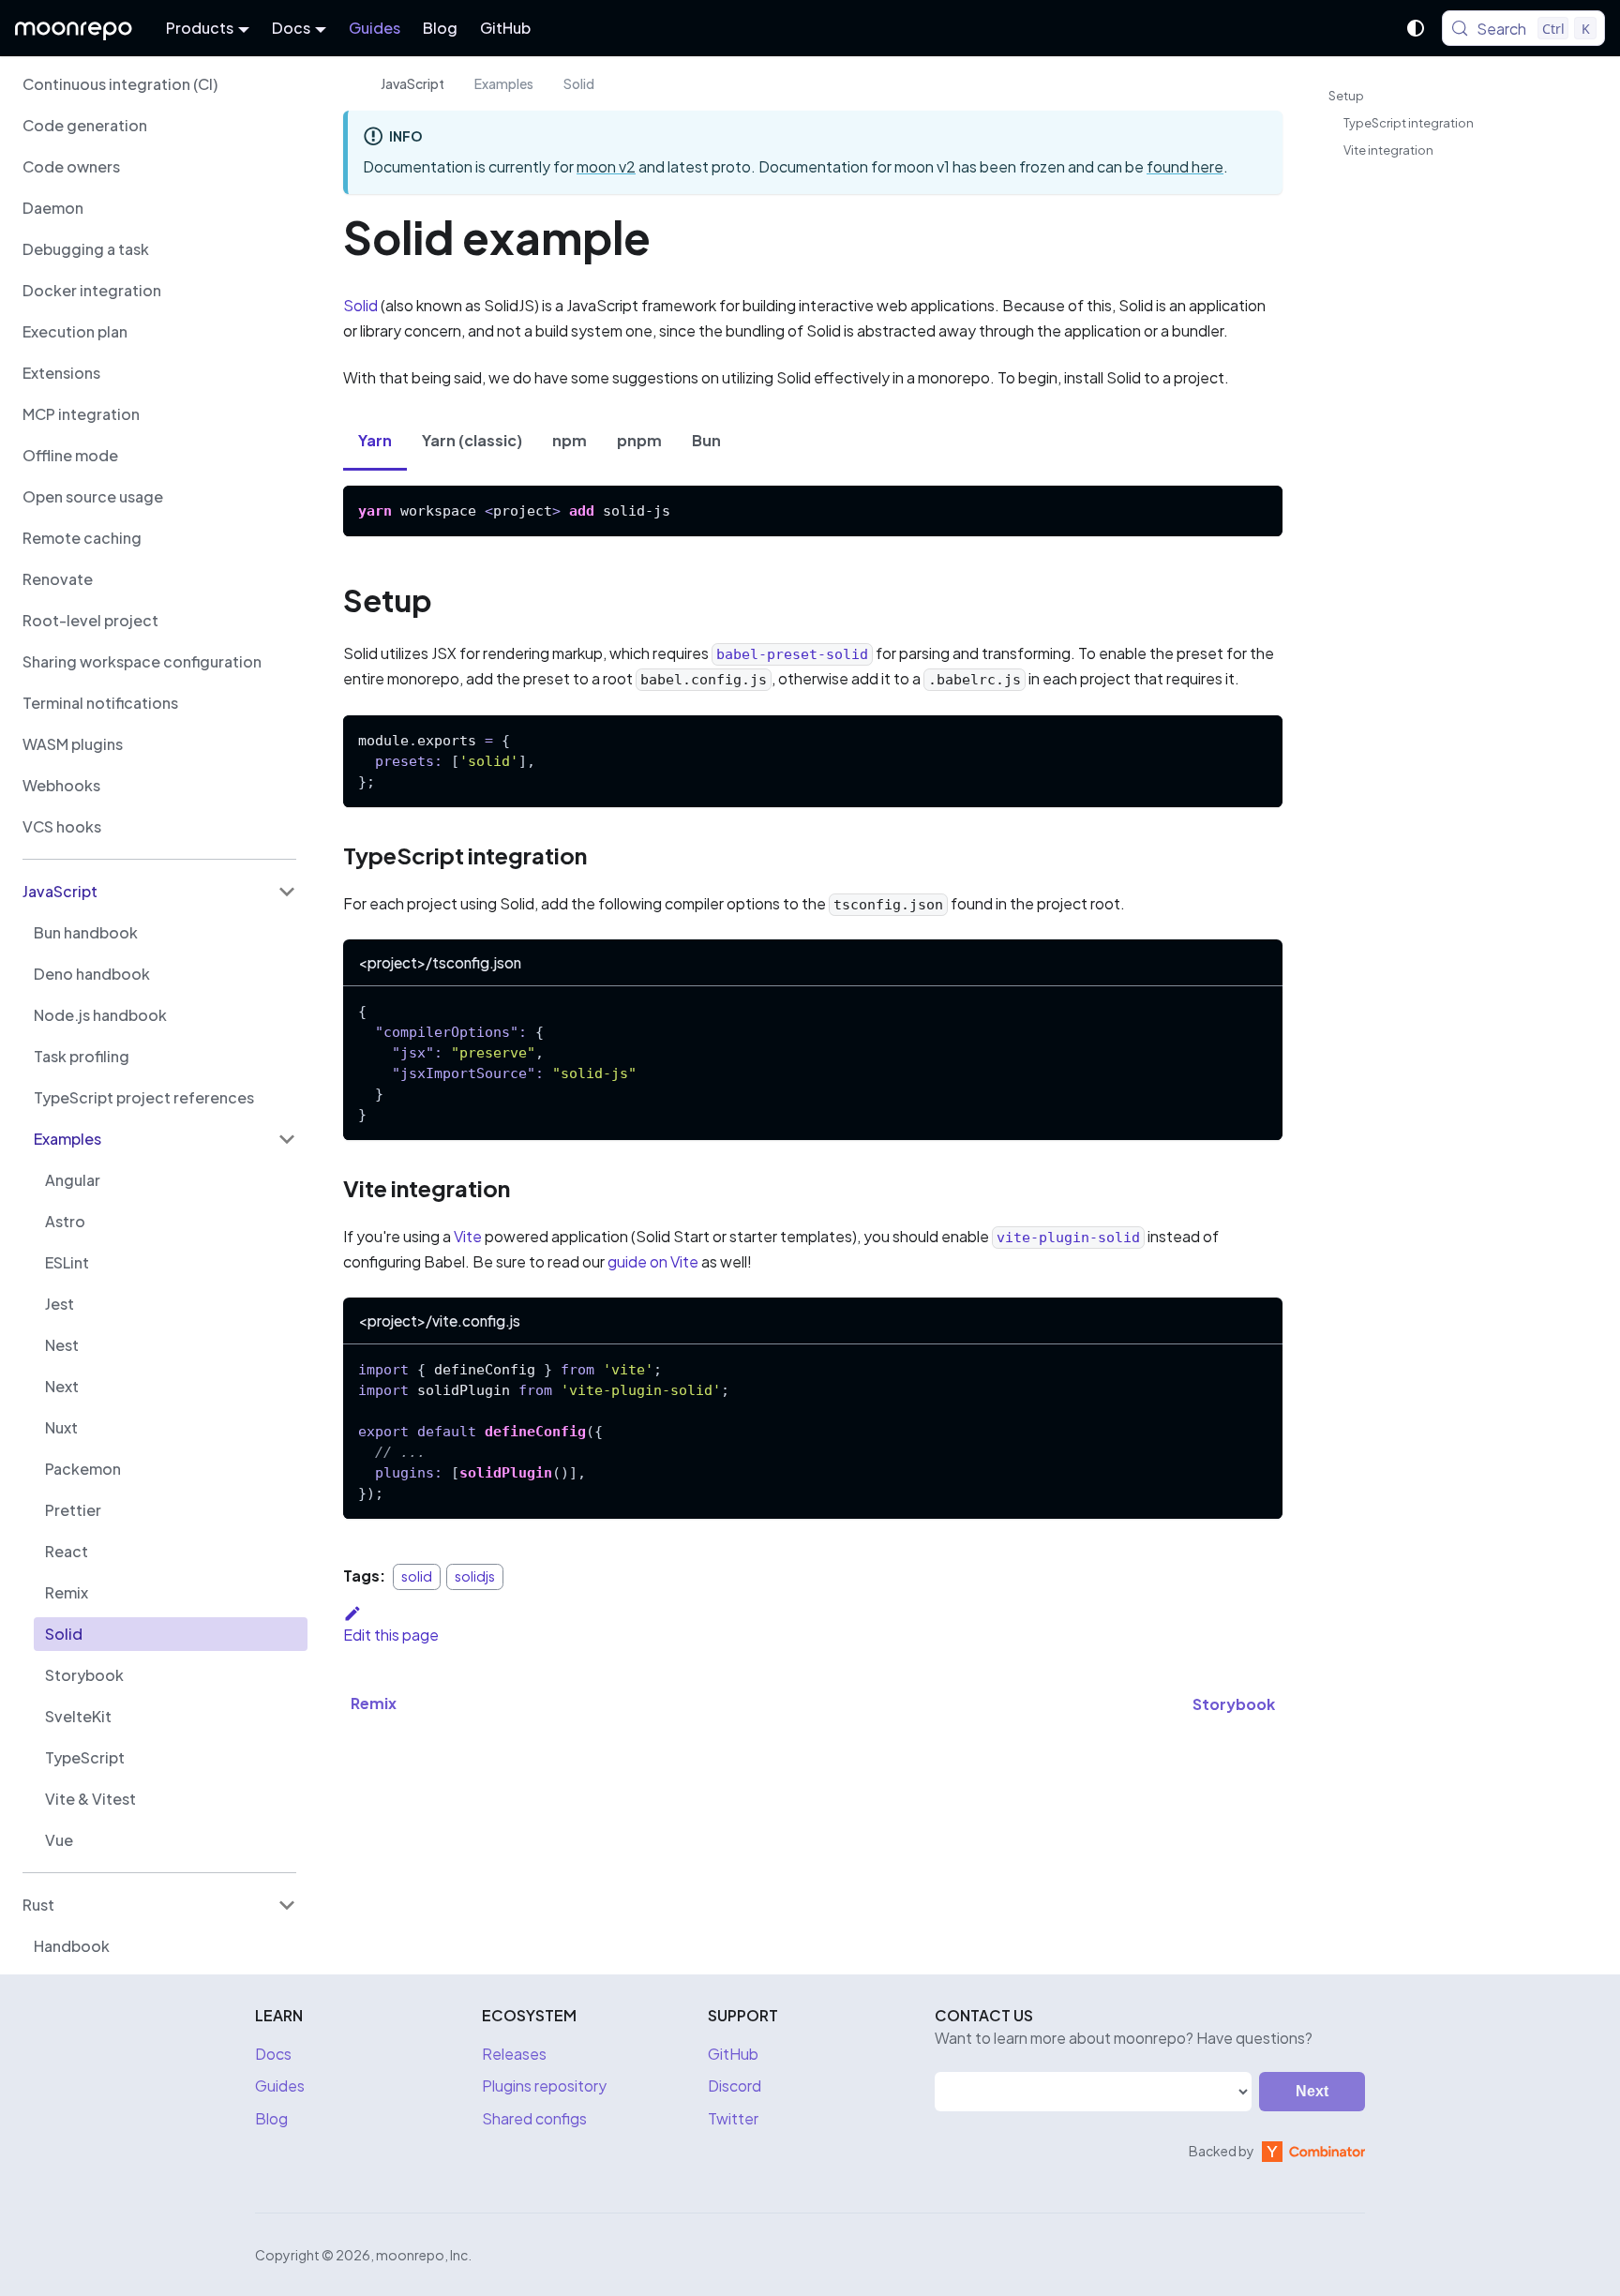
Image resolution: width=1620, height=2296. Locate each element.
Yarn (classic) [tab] (472, 440)
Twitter (733, 2118)
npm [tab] (570, 440)
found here (1185, 166)
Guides (375, 28)
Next (1312, 2091)
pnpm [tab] (639, 440)
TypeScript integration (1409, 123)
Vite (468, 1236)
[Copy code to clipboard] (1260, 509)
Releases (514, 2054)
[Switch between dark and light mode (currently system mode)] (1416, 28)
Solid (360, 305)
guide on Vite (653, 1261)
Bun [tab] (706, 440)
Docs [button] (291, 28)
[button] (159, 892)
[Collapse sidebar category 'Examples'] (287, 1139)
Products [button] (200, 28)
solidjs (475, 1576)
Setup (1346, 96)
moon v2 (606, 166)
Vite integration (1388, 150)
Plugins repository (544, 2086)
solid (417, 1576)
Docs (273, 2054)
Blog (440, 28)
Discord (735, 2086)
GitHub (505, 28)
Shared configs (534, 2118)
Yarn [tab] (375, 440)
